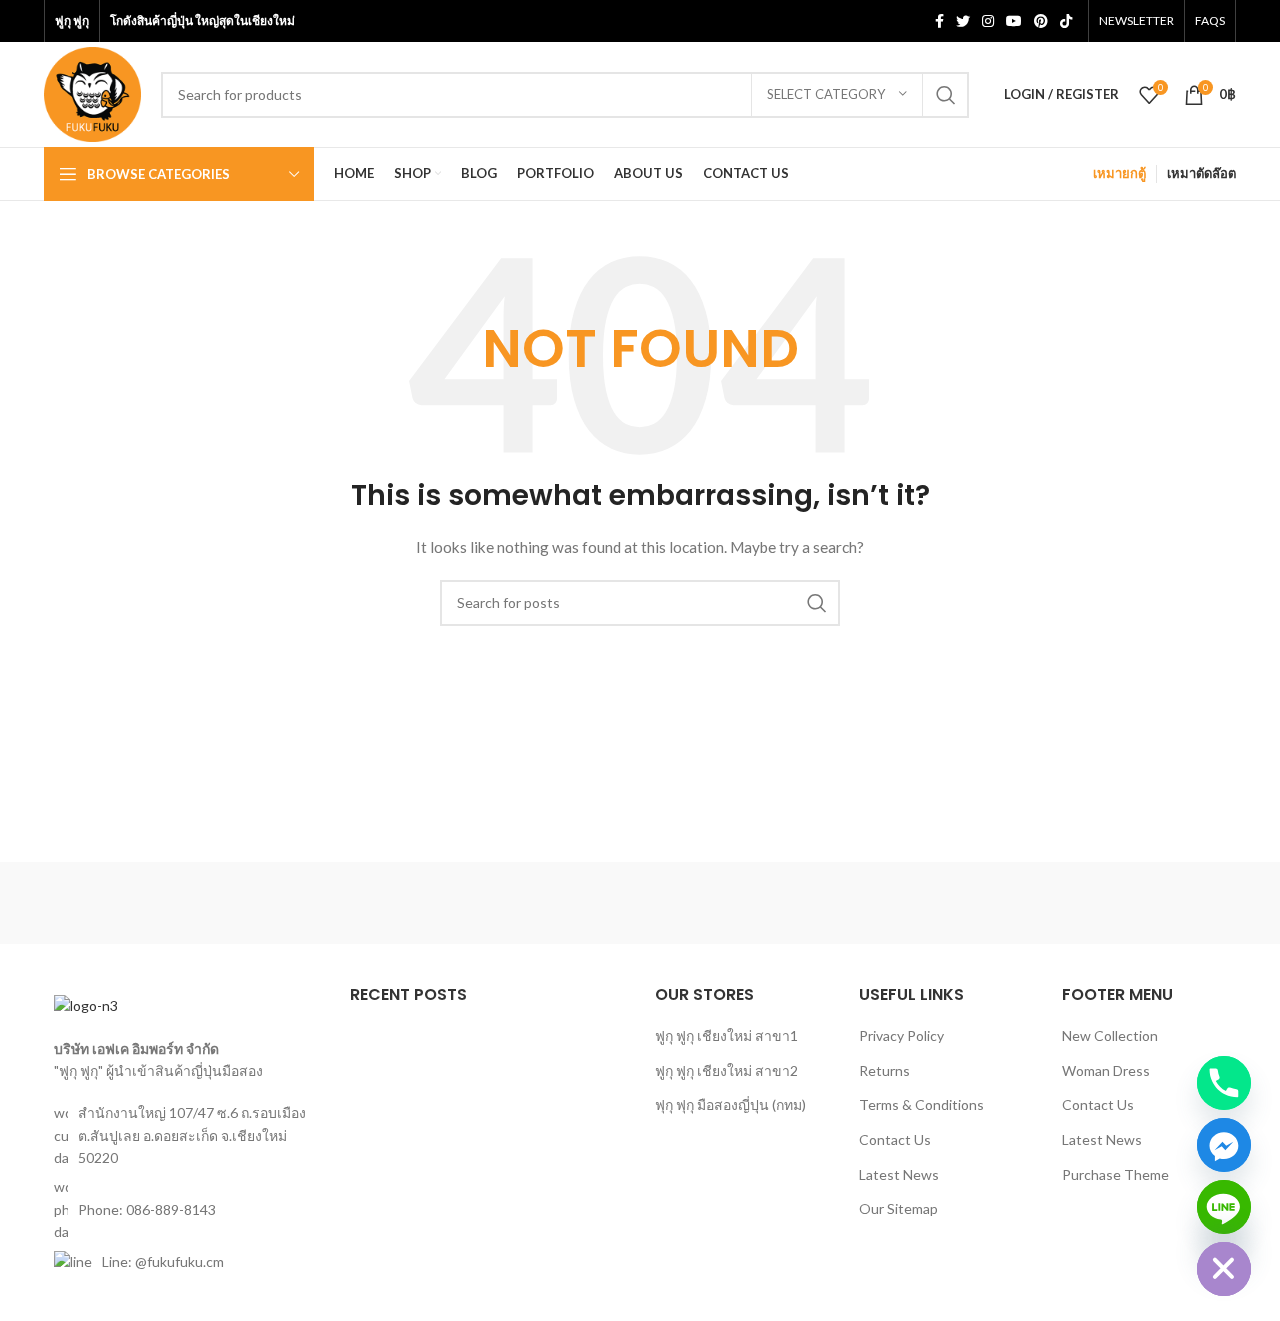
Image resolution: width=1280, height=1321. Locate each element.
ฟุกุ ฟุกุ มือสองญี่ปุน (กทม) (730, 1104)
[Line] (1224, 1207)
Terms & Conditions (921, 1104)
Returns (884, 1070)
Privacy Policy (901, 1035)
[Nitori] (640, 903)
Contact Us (895, 1139)
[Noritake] (470, 903)
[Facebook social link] (939, 21)
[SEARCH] (946, 95)
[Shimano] (129, 903)
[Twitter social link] (963, 21)
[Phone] (1224, 1083)
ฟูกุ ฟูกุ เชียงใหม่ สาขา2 (726, 1070)
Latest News (899, 1174)
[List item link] (182, 1209)
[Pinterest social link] (1041, 21)
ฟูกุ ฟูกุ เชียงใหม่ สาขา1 (726, 1035)
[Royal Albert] (299, 903)
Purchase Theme (1115, 1174)
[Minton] (810, 903)
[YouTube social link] (1014, 21)
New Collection (1110, 1035)
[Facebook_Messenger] (1224, 1145)
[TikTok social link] (1066, 21)
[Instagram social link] (988, 21)
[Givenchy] (1151, 903)
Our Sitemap (898, 1208)
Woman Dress (1106, 1070)
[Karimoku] (980, 903)
